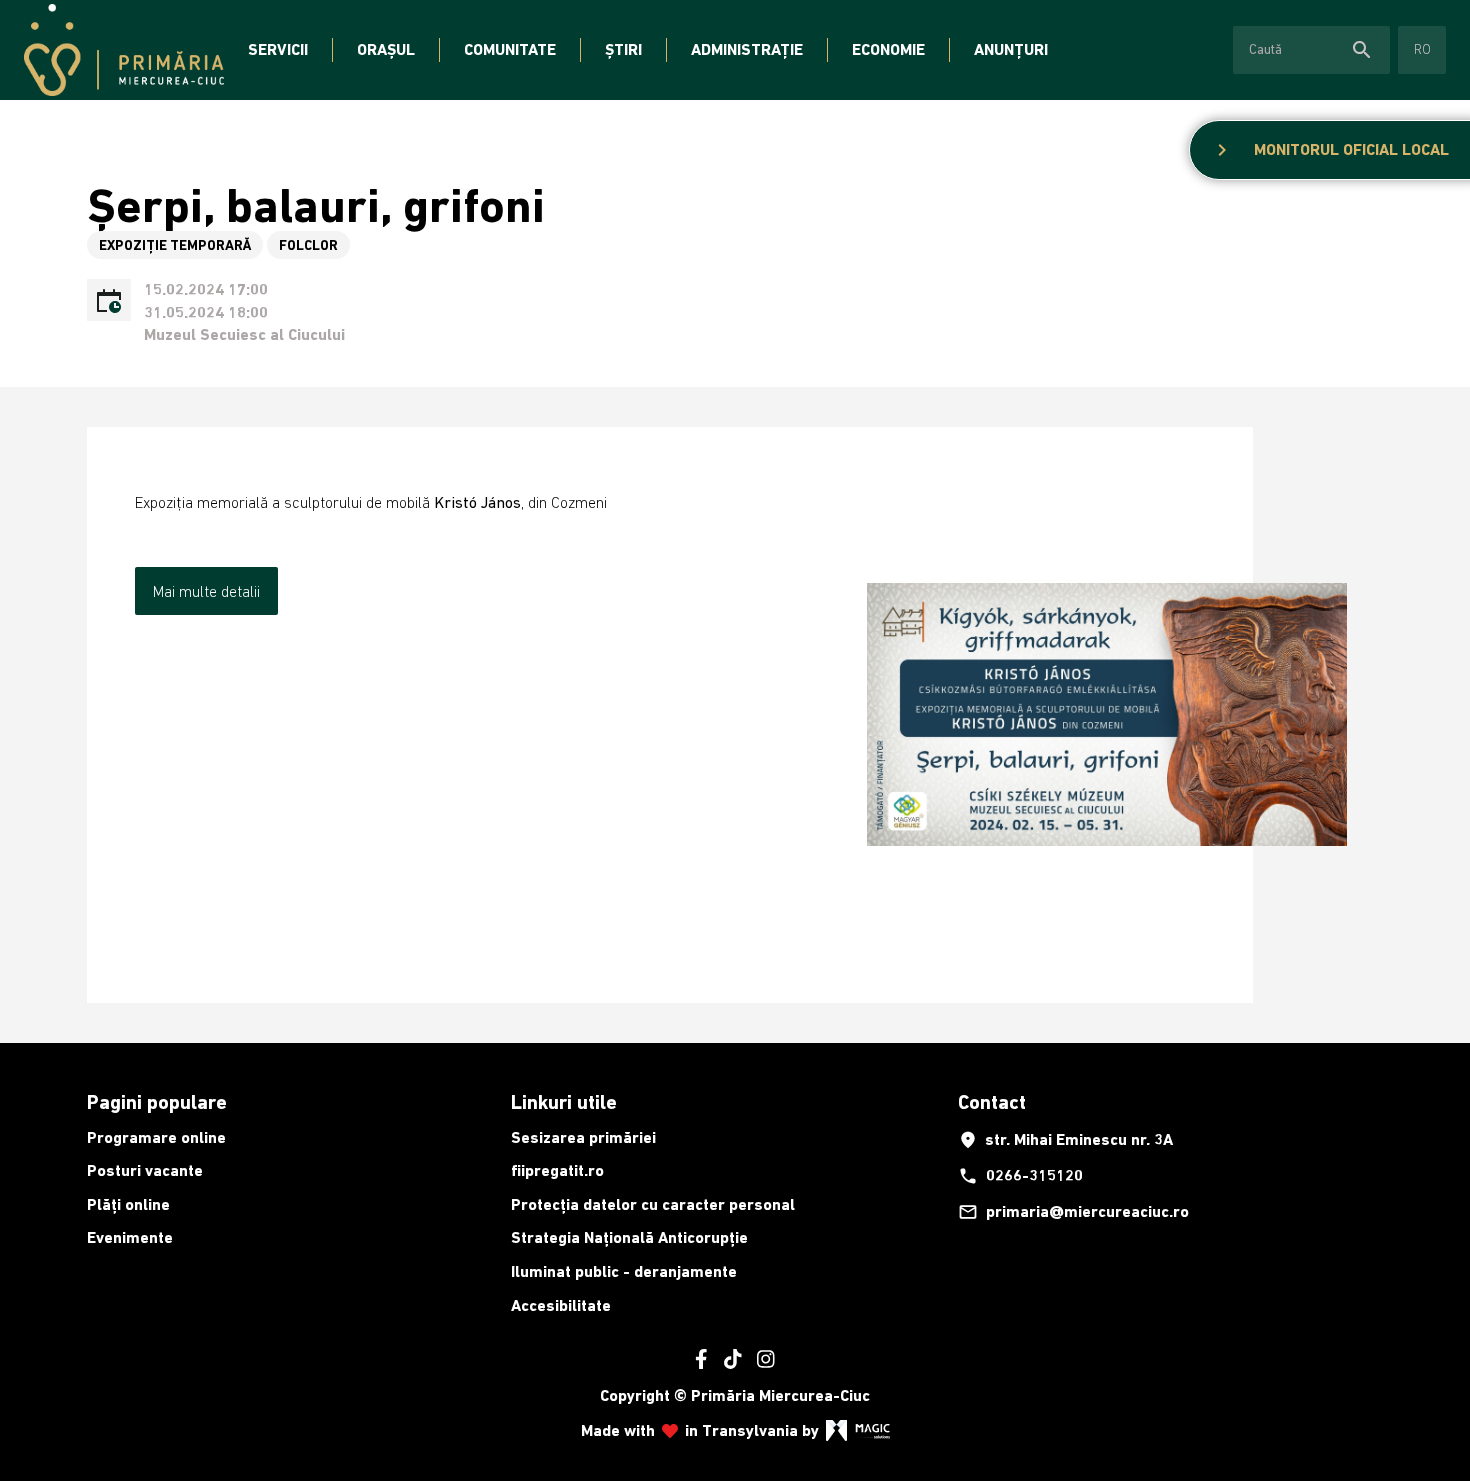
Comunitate (510, 49)
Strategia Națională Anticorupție (629, 1237)
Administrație (747, 49)
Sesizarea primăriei (583, 1137)
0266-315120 (1020, 1176)
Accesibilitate (561, 1305)
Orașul (386, 49)
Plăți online (128, 1204)
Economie (888, 49)
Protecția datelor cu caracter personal (653, 1204)
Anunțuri (1011, 49)
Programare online (156, 1137)
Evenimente (130, 1237)
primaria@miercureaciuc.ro (1073, 1212)
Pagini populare (157, 1102)
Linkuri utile (564, 1102)
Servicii (278, 49)
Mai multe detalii (206, 591)
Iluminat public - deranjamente (624, 1271)
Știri (623, 49)
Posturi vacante (145, 1170)
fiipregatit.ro (557, 1170)
